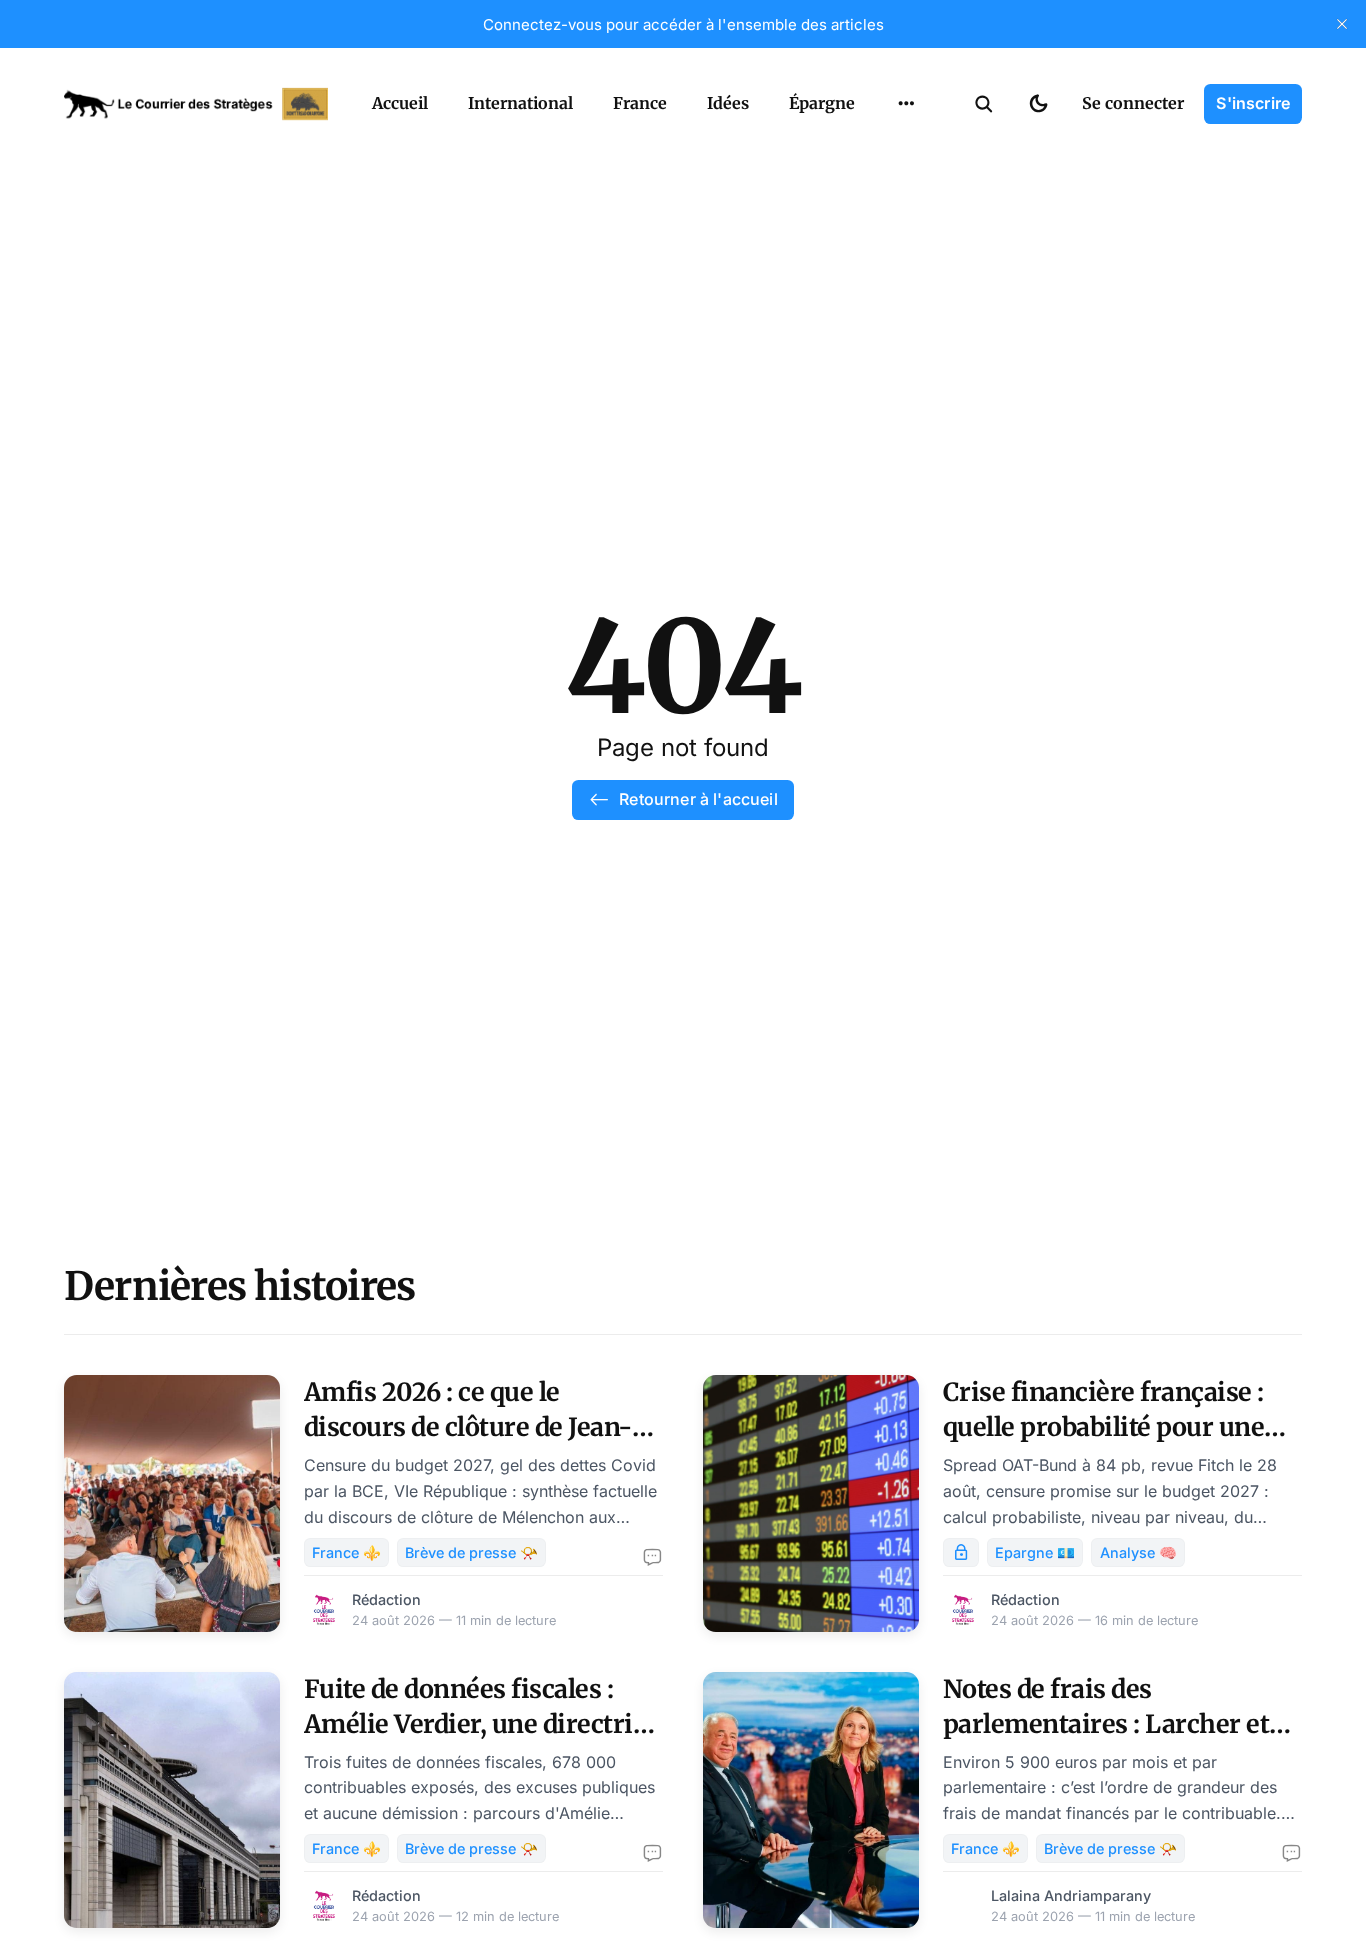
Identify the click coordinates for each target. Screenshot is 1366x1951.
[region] (906, 104)
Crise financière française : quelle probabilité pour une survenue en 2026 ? (1104, 1427)
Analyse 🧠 (1138, 1552)
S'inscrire (1253, 103)
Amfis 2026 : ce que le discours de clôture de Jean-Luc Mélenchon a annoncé (468, 1427)
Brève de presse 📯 (471, 1552)
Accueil (400, 103)
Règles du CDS (906, 189)
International (520, 103)
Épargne (822, 103)
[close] (1342, 24)
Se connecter (1133, 103)
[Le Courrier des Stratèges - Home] (196, 104)
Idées (728, 103)
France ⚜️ (346, 1552)
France (640, 103)
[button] (984, 104)
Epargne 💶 (1035, 1552)
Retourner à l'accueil (698, 799)
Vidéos (880, 150)
